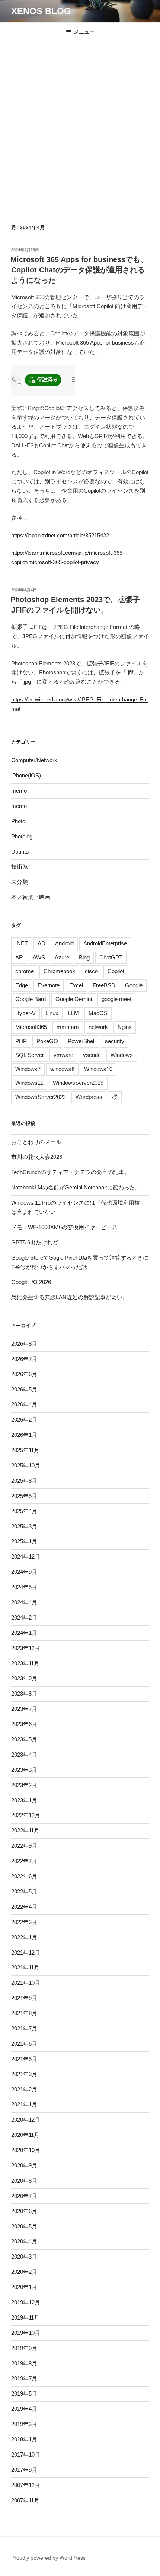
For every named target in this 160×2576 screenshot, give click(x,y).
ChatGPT (111, 957)
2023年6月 (24, 1724)
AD (41, 943)
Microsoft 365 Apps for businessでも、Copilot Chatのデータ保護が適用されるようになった (79, 270)
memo (19, 791)
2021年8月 (24, 2013)
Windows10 (98, 1069)
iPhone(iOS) (26, 775)
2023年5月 (24, 1739)
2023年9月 (24, 1678)
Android (64, 943)
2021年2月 (24, 2089)
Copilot (116, 971)
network (98, 1027)
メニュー (84, 32)
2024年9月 (24, 1572)
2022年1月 (24, 1937)
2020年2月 (24, 2272)
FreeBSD (104, 985)
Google (134, 985)
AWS (39, 957)
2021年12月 (26, 1952)
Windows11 (29, 1083)
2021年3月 (24, 2074)
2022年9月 (24, 1846)
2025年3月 (24, 1526)
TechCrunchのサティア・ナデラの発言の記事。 (71, 1172)
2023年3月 (24, 1770)
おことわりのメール (36, 1142)
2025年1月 (24, 1541)
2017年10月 (26, 2454)
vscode (92, 1055)
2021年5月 (24, 2059)
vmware (63, 1055)
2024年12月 (26, 1557)
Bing (84, 957)
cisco (91, 971)
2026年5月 (24, 1389)
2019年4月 (24, 2409)
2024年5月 (24, 1587)
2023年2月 (24, 1785)
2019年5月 (24, 2393)
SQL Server (30, 1055)
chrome (25, 971)
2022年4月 (24, 1907)
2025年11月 (25, 1450)
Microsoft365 (31, 1027)
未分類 (20, 882)
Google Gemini (74, 999)
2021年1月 (24, 2104)
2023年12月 (26, 1648)
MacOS (98, 1013)
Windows (122, 1055)
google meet (116, 999)
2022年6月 (24, 1876)
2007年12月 (26, 2485)
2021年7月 (24, 2028)
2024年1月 (24, 1633)
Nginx (125, 1027)
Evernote (49, 985)
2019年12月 (26, 2302)
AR (19, 957)
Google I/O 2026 (31, 1282)
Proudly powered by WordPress (48, 2558)
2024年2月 (24, 1618)
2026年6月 (24, 1374)
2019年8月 (24, 2363)
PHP (21, 1041)
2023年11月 (25, 1663)
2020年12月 (26, 2120)
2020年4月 (24, 2241)
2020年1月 (24, 2287)
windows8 (62, 1069)
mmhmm (68, 1027)
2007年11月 (25, 2500)
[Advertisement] (80, 140)
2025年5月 (24, 1496)
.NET (22, 943)
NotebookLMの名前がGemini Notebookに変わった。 (76, 1187)
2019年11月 (25, 2318)
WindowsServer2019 (78, 1083)
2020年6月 (24, 2211)
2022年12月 (26, 1815)
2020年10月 (26, 2150)
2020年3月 (24, 2257)
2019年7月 (24, 2378)
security (115, 1041)
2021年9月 (24, 1998)
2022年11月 (25, 1830)
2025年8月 (24, 1481)
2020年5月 (24, 2226)
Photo (18, 821)
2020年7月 (24, 2196)
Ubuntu (20, 852)
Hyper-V (25, 1013)
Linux (52, 1013)
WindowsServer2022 (41, 1097)
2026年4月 (24, 1404)
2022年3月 (24, 1922)
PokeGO (47, 1041)
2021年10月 (26, 1983)
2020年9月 (24, 2165)
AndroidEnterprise (105, 943)
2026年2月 (24, 1420)
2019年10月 (26, 2333)
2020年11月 (25, 2135)
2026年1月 (24, 1435)
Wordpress (89, 1097)
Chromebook (59, 971)
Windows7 (28, 1069)
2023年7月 (24, 1709)
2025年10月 (26, 1465)
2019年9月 (24, 2348)
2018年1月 (24, 2439)
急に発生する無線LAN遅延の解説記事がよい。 (70, 1297)
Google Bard (31, 999)
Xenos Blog (41, 11)
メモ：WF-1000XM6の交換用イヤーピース (64, 1227)
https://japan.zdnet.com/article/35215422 (60, 535)
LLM (73, 1013)
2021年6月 (24, 2044)
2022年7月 (24, 1861)
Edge (22, 985)
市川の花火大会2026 (37, 1157)
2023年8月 (24, 1693)
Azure (62, 957)
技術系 (20, 867)
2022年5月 (24, 1891)
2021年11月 (25, 1967)
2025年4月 (24, 1511)
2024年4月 (24, 1602)
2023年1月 (24, 1800)
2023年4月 (24, 1754)
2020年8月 (24, 2181)
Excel (76, 985)
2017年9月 (24, 2470)
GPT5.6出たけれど (35, 1242)
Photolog (22, 836)
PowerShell (81, 1041)
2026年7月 (24, 1359)
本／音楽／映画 (31, 897)
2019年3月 (24, 2424)
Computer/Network (34, 760)
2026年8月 (24, 1344)
